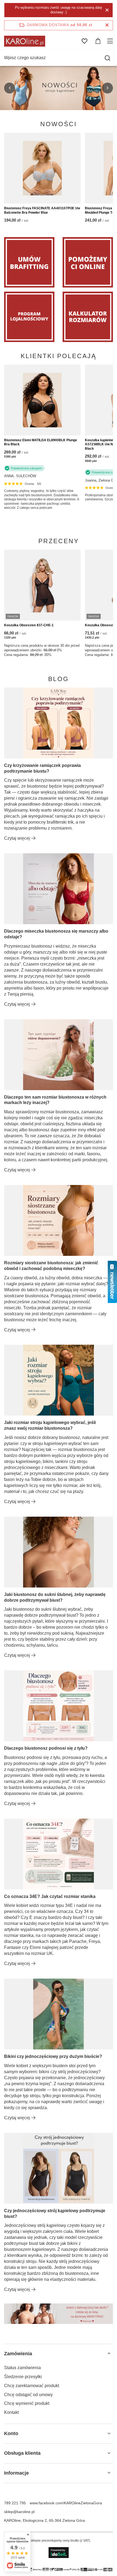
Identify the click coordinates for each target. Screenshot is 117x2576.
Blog (59, 679)
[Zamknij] (107, 10)
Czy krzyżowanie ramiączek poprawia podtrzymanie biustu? (42, 768)
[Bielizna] (88, 262)
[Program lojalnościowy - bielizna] (29, 317)
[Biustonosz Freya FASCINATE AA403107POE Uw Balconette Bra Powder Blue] (42, 168)
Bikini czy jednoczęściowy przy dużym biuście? (53, 2056)
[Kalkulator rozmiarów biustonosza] (88, 317)
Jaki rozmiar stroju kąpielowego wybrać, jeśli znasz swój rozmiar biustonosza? (50, 1425)
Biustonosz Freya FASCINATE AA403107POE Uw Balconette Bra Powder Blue (42, 210)
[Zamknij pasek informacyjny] (107, 25)
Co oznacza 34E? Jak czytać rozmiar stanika (50, 1896)
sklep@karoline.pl (19, 2512)
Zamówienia (18, 2354)
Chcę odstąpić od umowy (28, 2395)
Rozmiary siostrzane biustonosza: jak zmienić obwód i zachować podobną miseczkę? (51, 1266)
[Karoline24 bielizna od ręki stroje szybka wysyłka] (59, 88)
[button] (10, 88)
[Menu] (111, 41)
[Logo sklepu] (25, 41)
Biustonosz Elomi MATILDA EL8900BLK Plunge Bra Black (41, 442)
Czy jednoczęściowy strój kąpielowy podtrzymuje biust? (55, 2214)
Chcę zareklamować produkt (32, 2386)
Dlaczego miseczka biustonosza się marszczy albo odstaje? (56, 934)
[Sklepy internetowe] (59, 2553)
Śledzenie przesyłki (23, 2377)
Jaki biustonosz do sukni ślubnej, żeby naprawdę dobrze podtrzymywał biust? (55, 1597)
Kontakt (11, 2412)
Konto (11, 2433)
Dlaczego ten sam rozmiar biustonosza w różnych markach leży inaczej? (55, 1100)
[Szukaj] (107, 58)
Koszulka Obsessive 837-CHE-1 (29, 625)
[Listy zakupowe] (84, 41)
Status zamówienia (22, 2368)
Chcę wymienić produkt (27, 2403)
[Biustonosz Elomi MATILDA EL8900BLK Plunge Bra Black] (42, 400)
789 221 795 (15, 2503)
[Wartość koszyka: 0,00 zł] (98, 41)
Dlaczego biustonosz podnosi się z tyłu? (46, 1748)
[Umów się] (29, 262)
